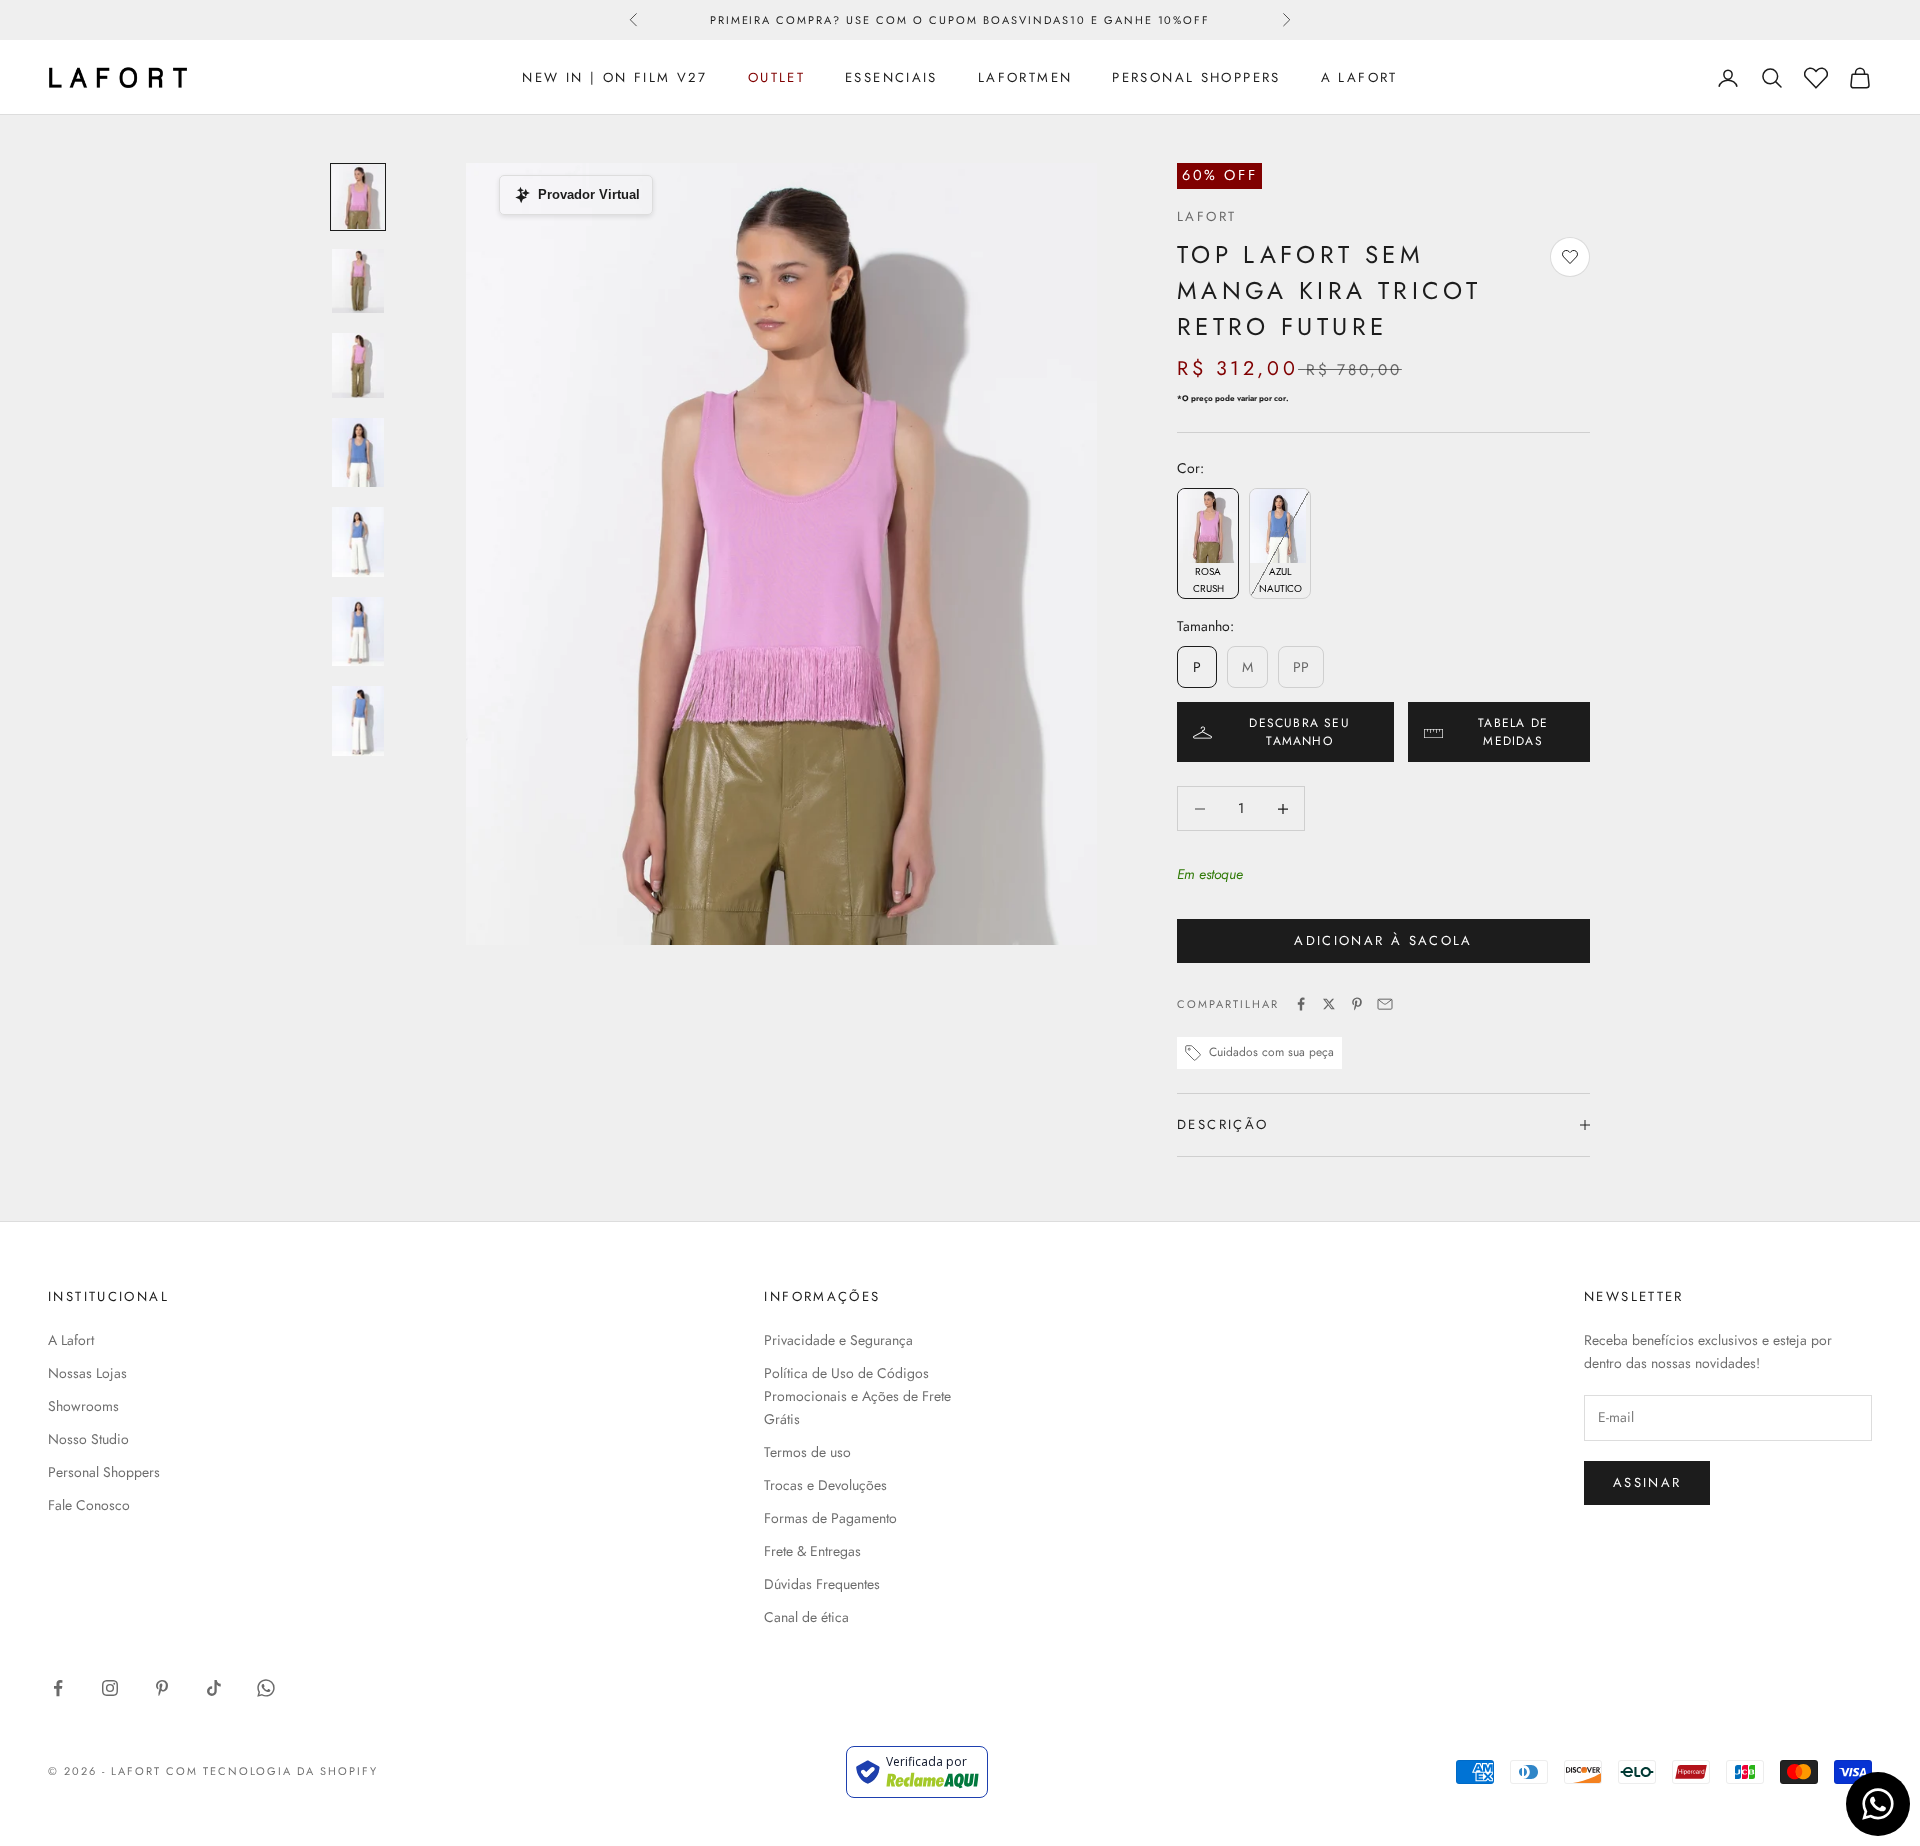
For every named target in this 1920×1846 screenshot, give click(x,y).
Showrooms (83, 1406)
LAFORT (1206, 216)
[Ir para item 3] (358, 365)
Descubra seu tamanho (1299, 732)
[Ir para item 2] (358, 281)
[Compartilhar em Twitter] (1329, 1004)
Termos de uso (807, 1452)
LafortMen (1025, 77)
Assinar (1647, 1482)
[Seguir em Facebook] (58, 1688)
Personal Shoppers (1196, 77)
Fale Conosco (89, 1505)
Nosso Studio (88, 1439)
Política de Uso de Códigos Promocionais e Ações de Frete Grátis (857, 1396)
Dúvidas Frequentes (822, 1584)
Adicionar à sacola (1383, 940)
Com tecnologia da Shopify (272, 1771)
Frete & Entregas (812, 1551)
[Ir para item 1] (358, 197)
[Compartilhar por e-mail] (1385, 1004)
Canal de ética (806, 1617)
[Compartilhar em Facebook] (1301, 1004)
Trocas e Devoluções (825, 1485)
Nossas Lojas (87, 1373)
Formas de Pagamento (830, 1518)
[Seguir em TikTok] (214, 1688)
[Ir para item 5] (358, 542)
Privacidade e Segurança (838, 1340)
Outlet (776, 77)
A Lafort (1359, 77)
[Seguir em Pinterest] (162, 1688)
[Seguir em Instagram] (110, 1688)
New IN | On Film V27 (615, 77)
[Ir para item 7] (358, 721)
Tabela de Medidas (1513, 732)
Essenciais (891, 77)
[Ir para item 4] (358, 453)
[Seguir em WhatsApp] (266, 1688)
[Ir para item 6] (358, 632)
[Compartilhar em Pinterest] (1357, 1004)
